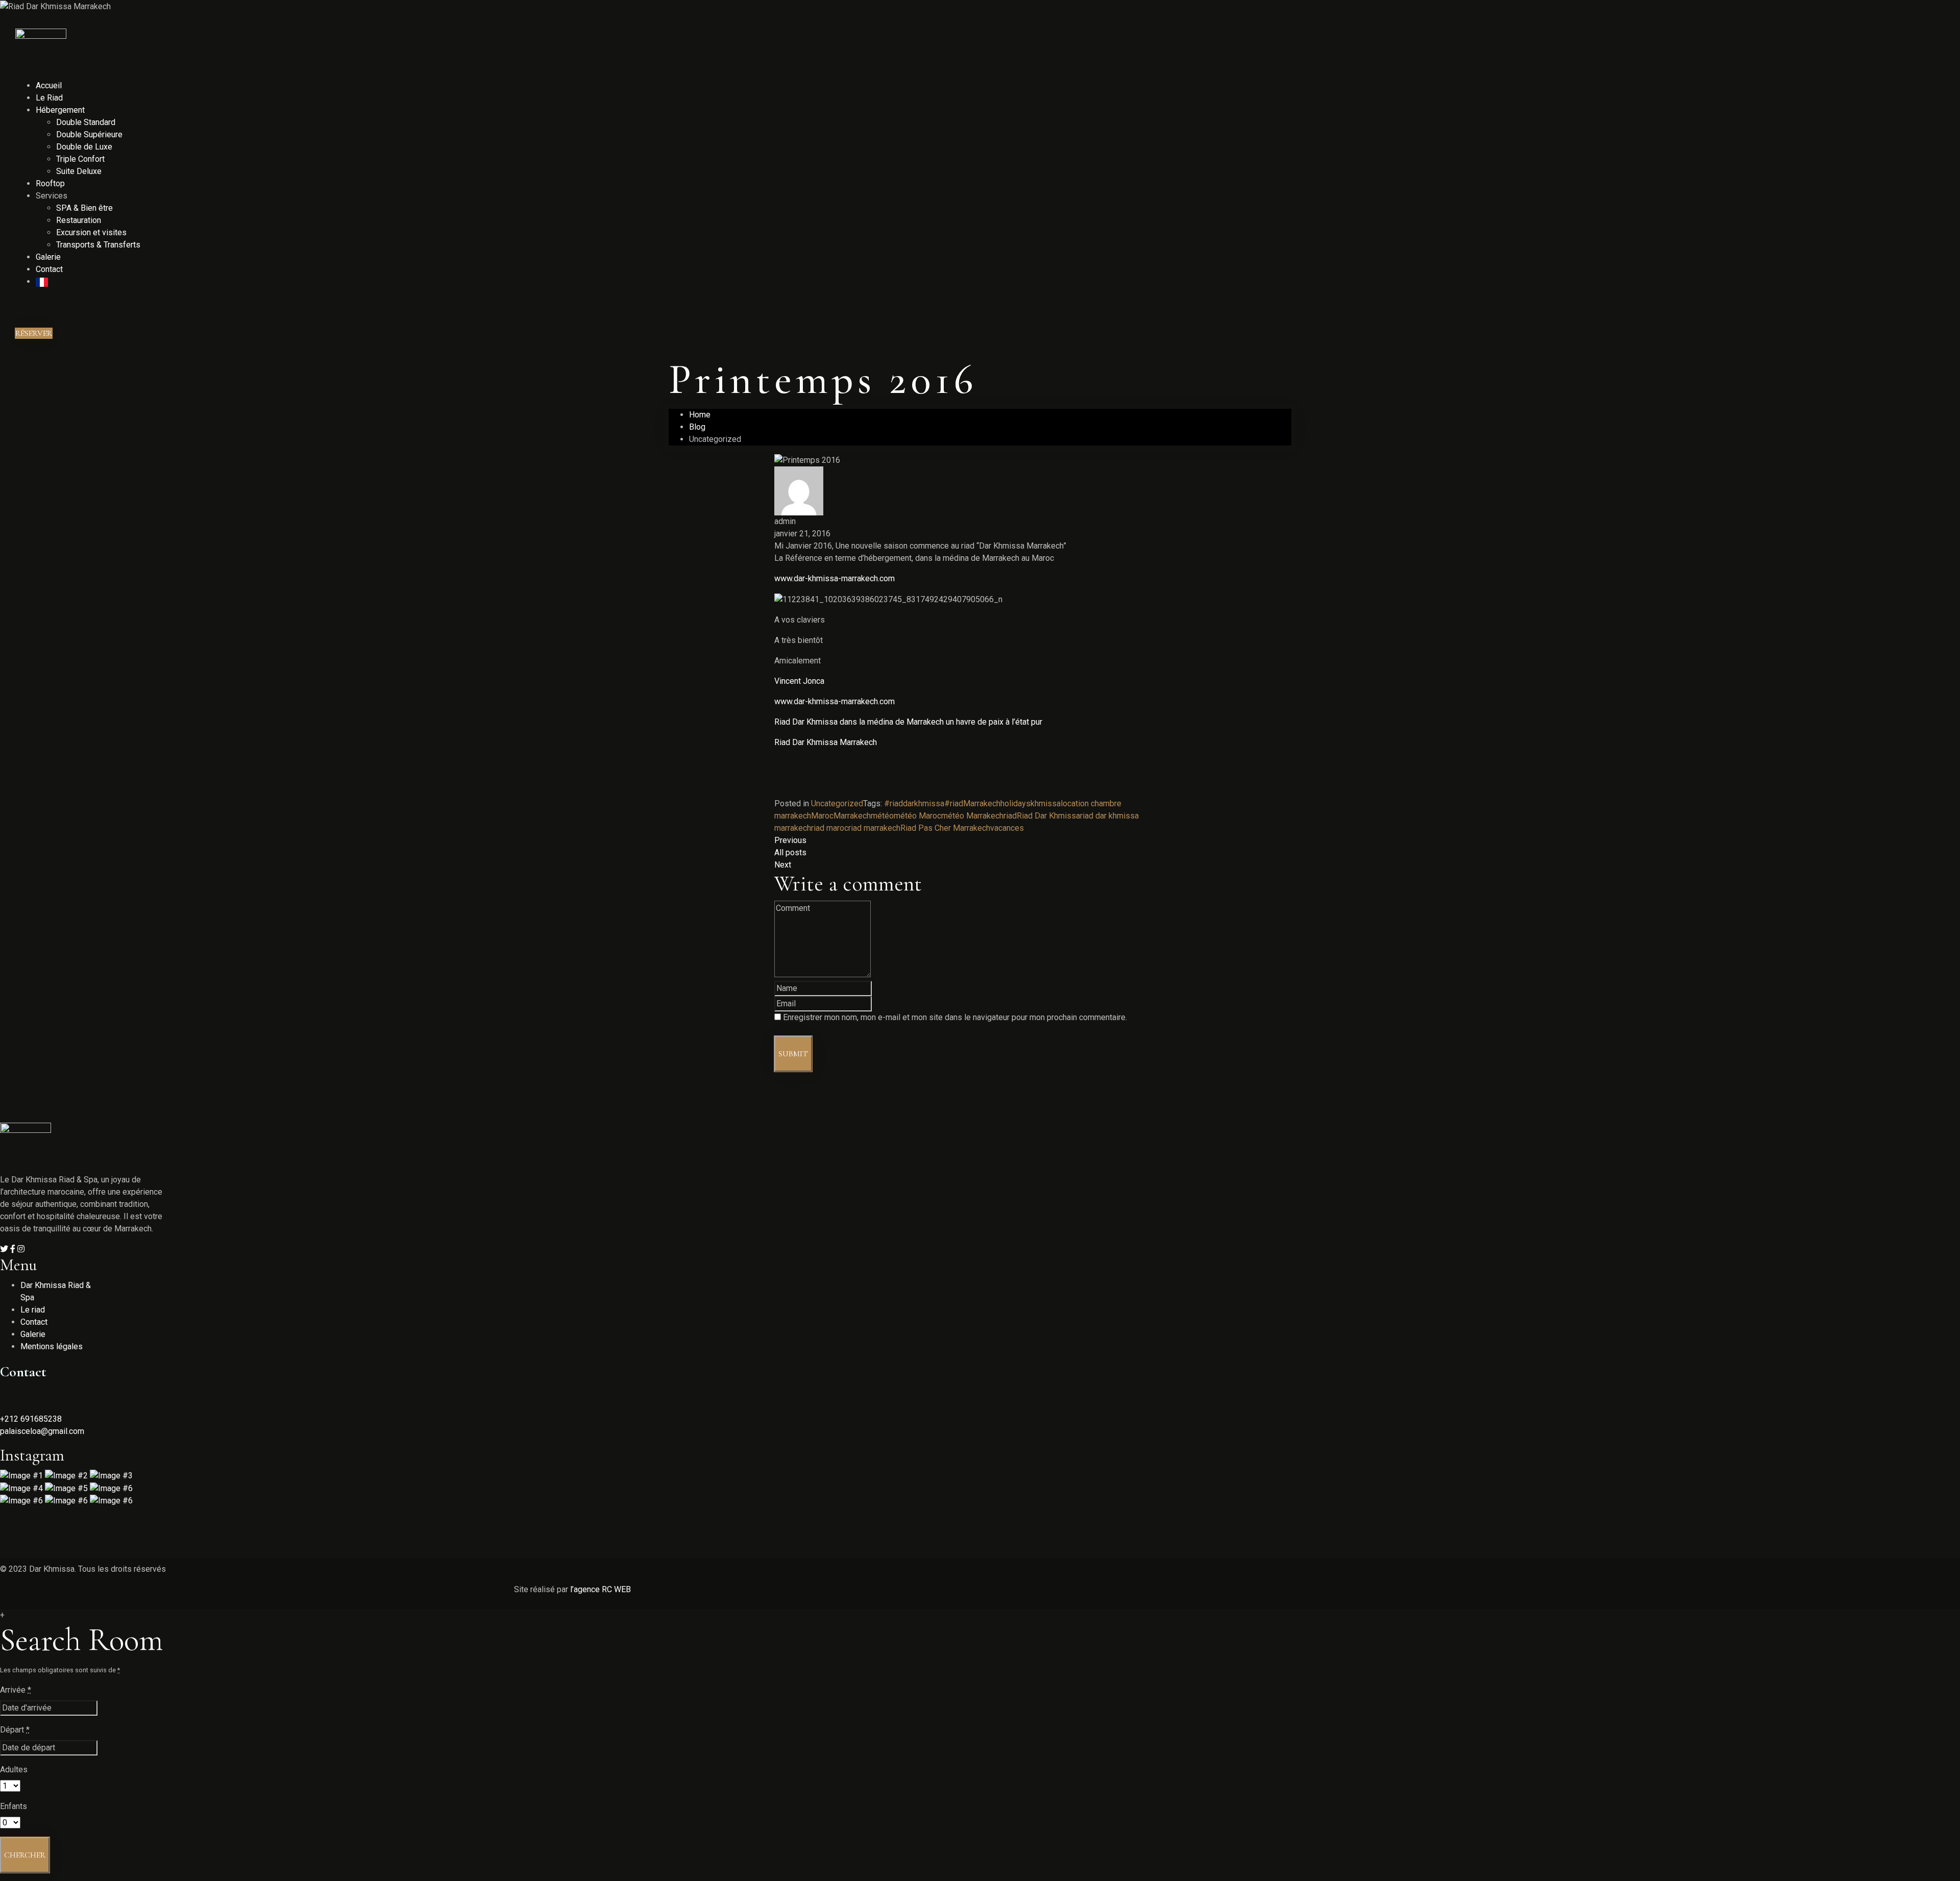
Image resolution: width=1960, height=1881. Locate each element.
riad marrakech (874, 828)
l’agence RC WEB (602, 1589)
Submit (793, 1054)
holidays (1015, 803)
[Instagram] (21, 1249)
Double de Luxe (84, 147)
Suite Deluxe (79, 171)
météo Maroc (917, 816)
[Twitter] (5, 1249)
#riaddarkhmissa (914, 803)
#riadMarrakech (972, 803)
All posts (790, 852)
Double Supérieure (89, 134)
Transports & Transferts (98, 245)
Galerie (48, 257)
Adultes (14, 1769)
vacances (1007, 828)
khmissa (1046, 803)
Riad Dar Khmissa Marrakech (826, 742)
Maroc (822, 816)
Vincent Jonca (799, 681)
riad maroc (830, 828)
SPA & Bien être (84, 208)
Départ (15, 1730)
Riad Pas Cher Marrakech (945, 828)
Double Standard (86, 122)
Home (700, 415)
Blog (697, 427)
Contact (49, 269)
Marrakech (852, 816)
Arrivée (16, 1690)
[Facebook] (14, 1249)
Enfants (14, 1806)
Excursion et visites (91, 232)
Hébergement (60, 110)
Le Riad (49, 98)
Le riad (33, 1310)
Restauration (79, 220)
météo (882, 816)
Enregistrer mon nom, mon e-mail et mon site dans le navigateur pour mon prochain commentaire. (955, 1017)
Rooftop (50, 183)
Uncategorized (837, 803)
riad (1010, 816)
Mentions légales (52, 1346)
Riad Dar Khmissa (1048, 816)
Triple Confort (80, 159)
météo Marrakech (972, 816)
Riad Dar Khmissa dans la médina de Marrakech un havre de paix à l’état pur (908, 722)
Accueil (49, 85)
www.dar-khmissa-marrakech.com (835, 578)
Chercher (25, 1855)
